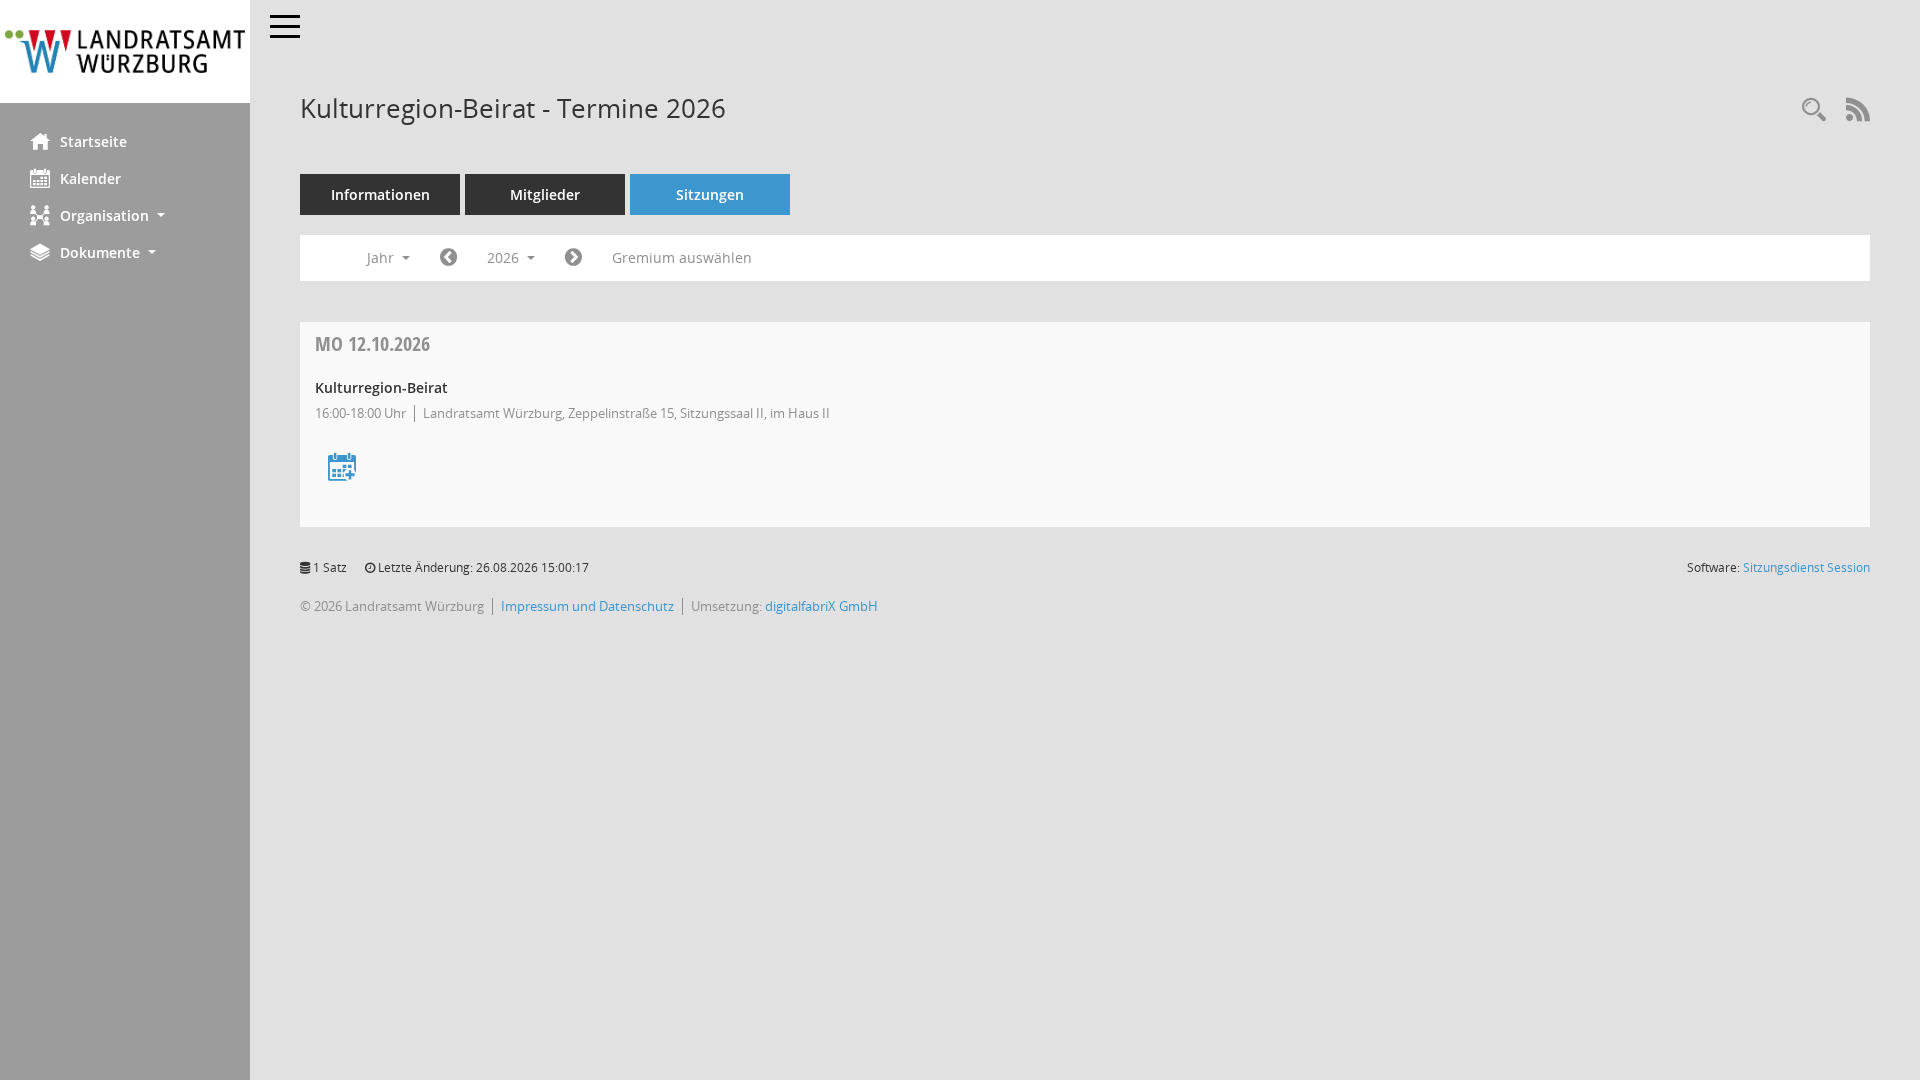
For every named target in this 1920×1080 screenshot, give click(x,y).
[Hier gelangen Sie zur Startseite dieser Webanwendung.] (125, 51)
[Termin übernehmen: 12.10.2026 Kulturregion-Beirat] (342, 468)
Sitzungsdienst (1806, 567)
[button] (125, 215)
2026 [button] (505, 257)
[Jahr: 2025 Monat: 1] (448, 258)
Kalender (90, 178)
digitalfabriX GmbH (821, 606)
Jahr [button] (382, 257)
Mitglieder (545, 194)
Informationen (380, 194)
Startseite (93, 141)
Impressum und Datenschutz (587, 606)
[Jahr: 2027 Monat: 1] (573, 258)
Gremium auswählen (682, 257)
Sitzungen (710, 194)
